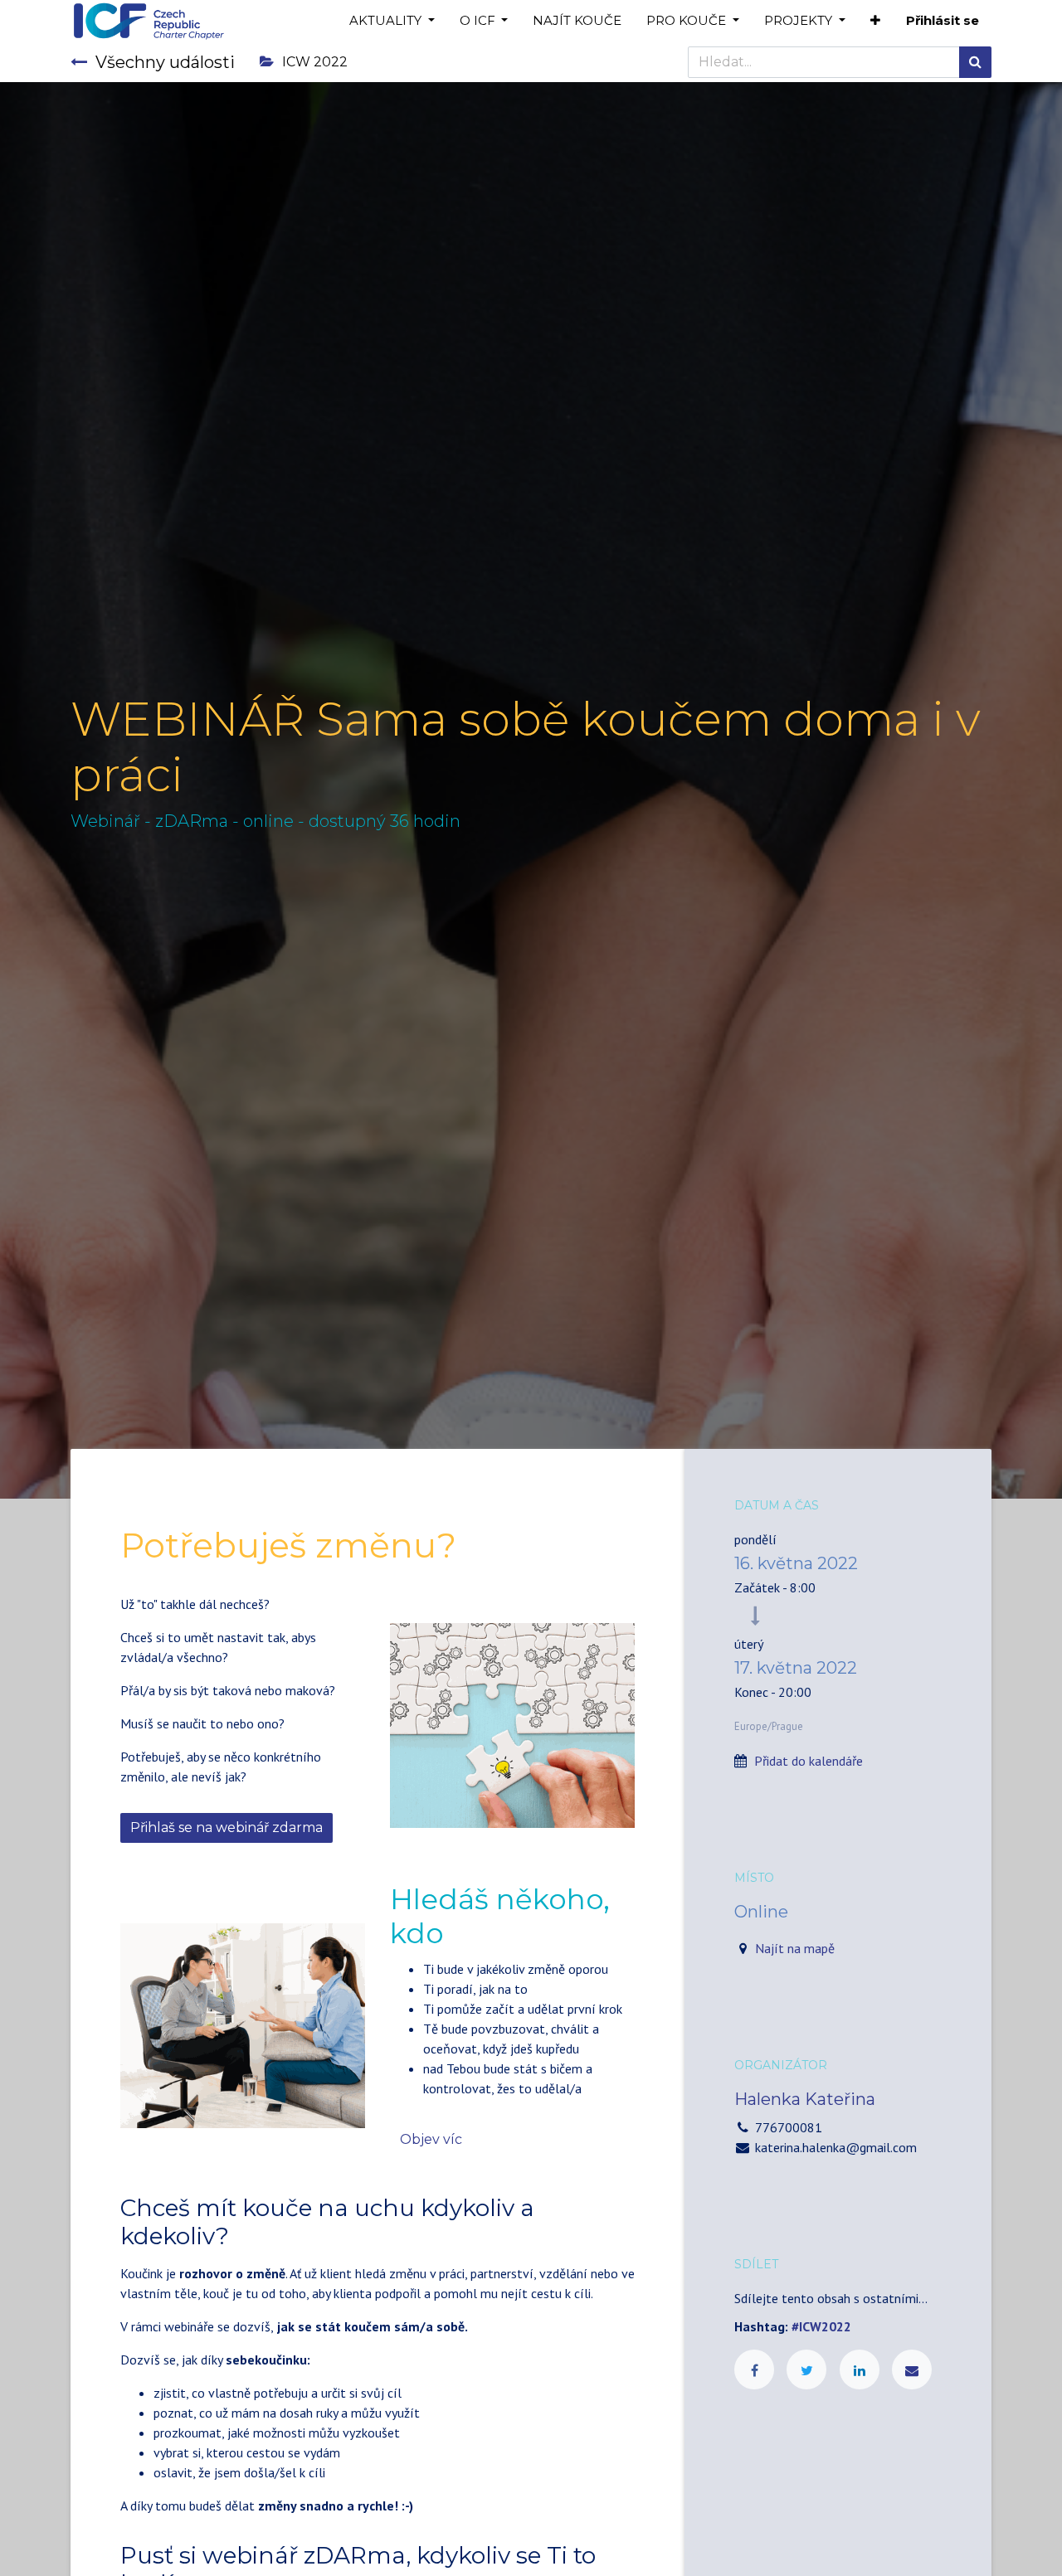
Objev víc (431, 2139)
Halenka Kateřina (805, 2099)
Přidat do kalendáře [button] (809, 1761)
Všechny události (165, 62)
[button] (875, 21)
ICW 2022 (315, 62)
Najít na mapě (795, 1948)
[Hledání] (975, 62)
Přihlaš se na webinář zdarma (227, 1828)
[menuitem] (577, 21)
